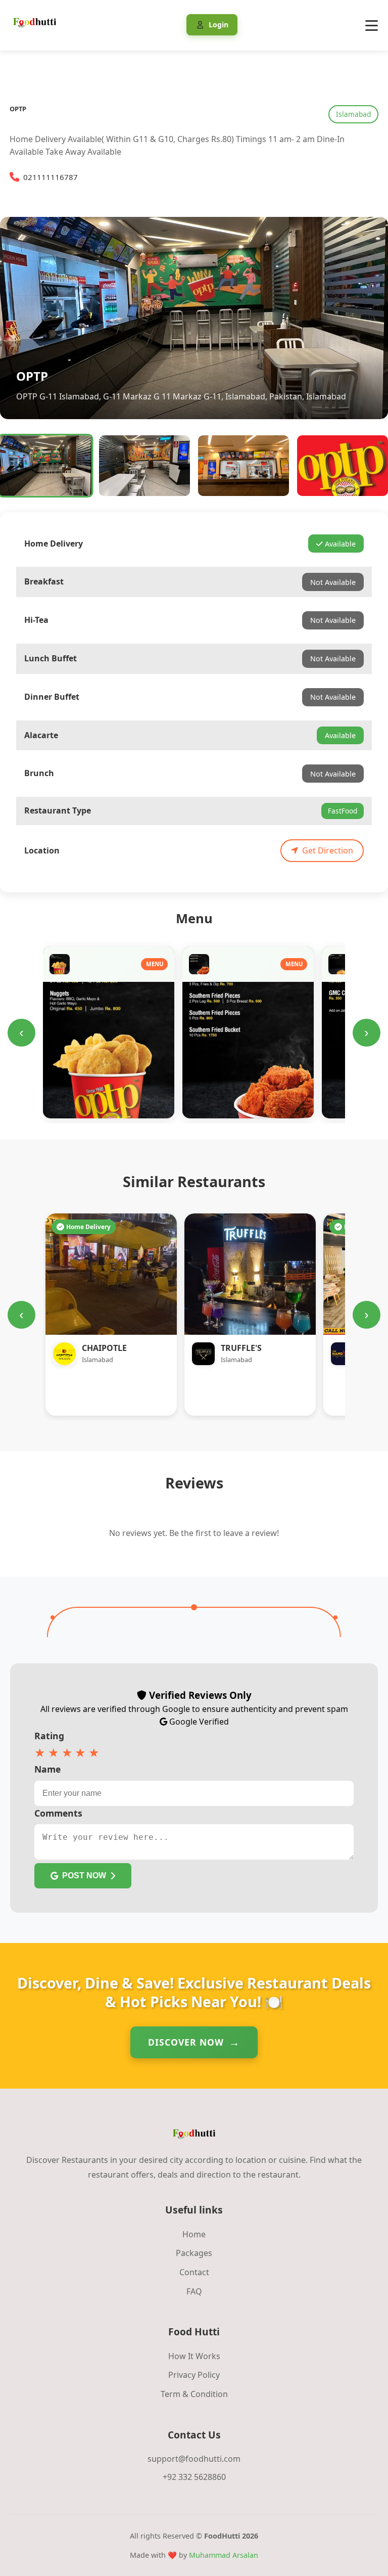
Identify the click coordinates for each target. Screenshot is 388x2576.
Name (47, 1769)
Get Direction (328, 850)
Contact (194, 2272)
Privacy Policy (194, 2375)
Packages (194, 2253)
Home (194, 2234)
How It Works (194, 2356)
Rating (49, 1736)
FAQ (194, 2291)
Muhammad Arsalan (224, 2555)
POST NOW (84, 1875)
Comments (58, 1813)
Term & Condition (194, 2394)
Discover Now (186, 2042)
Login (219, 25)
